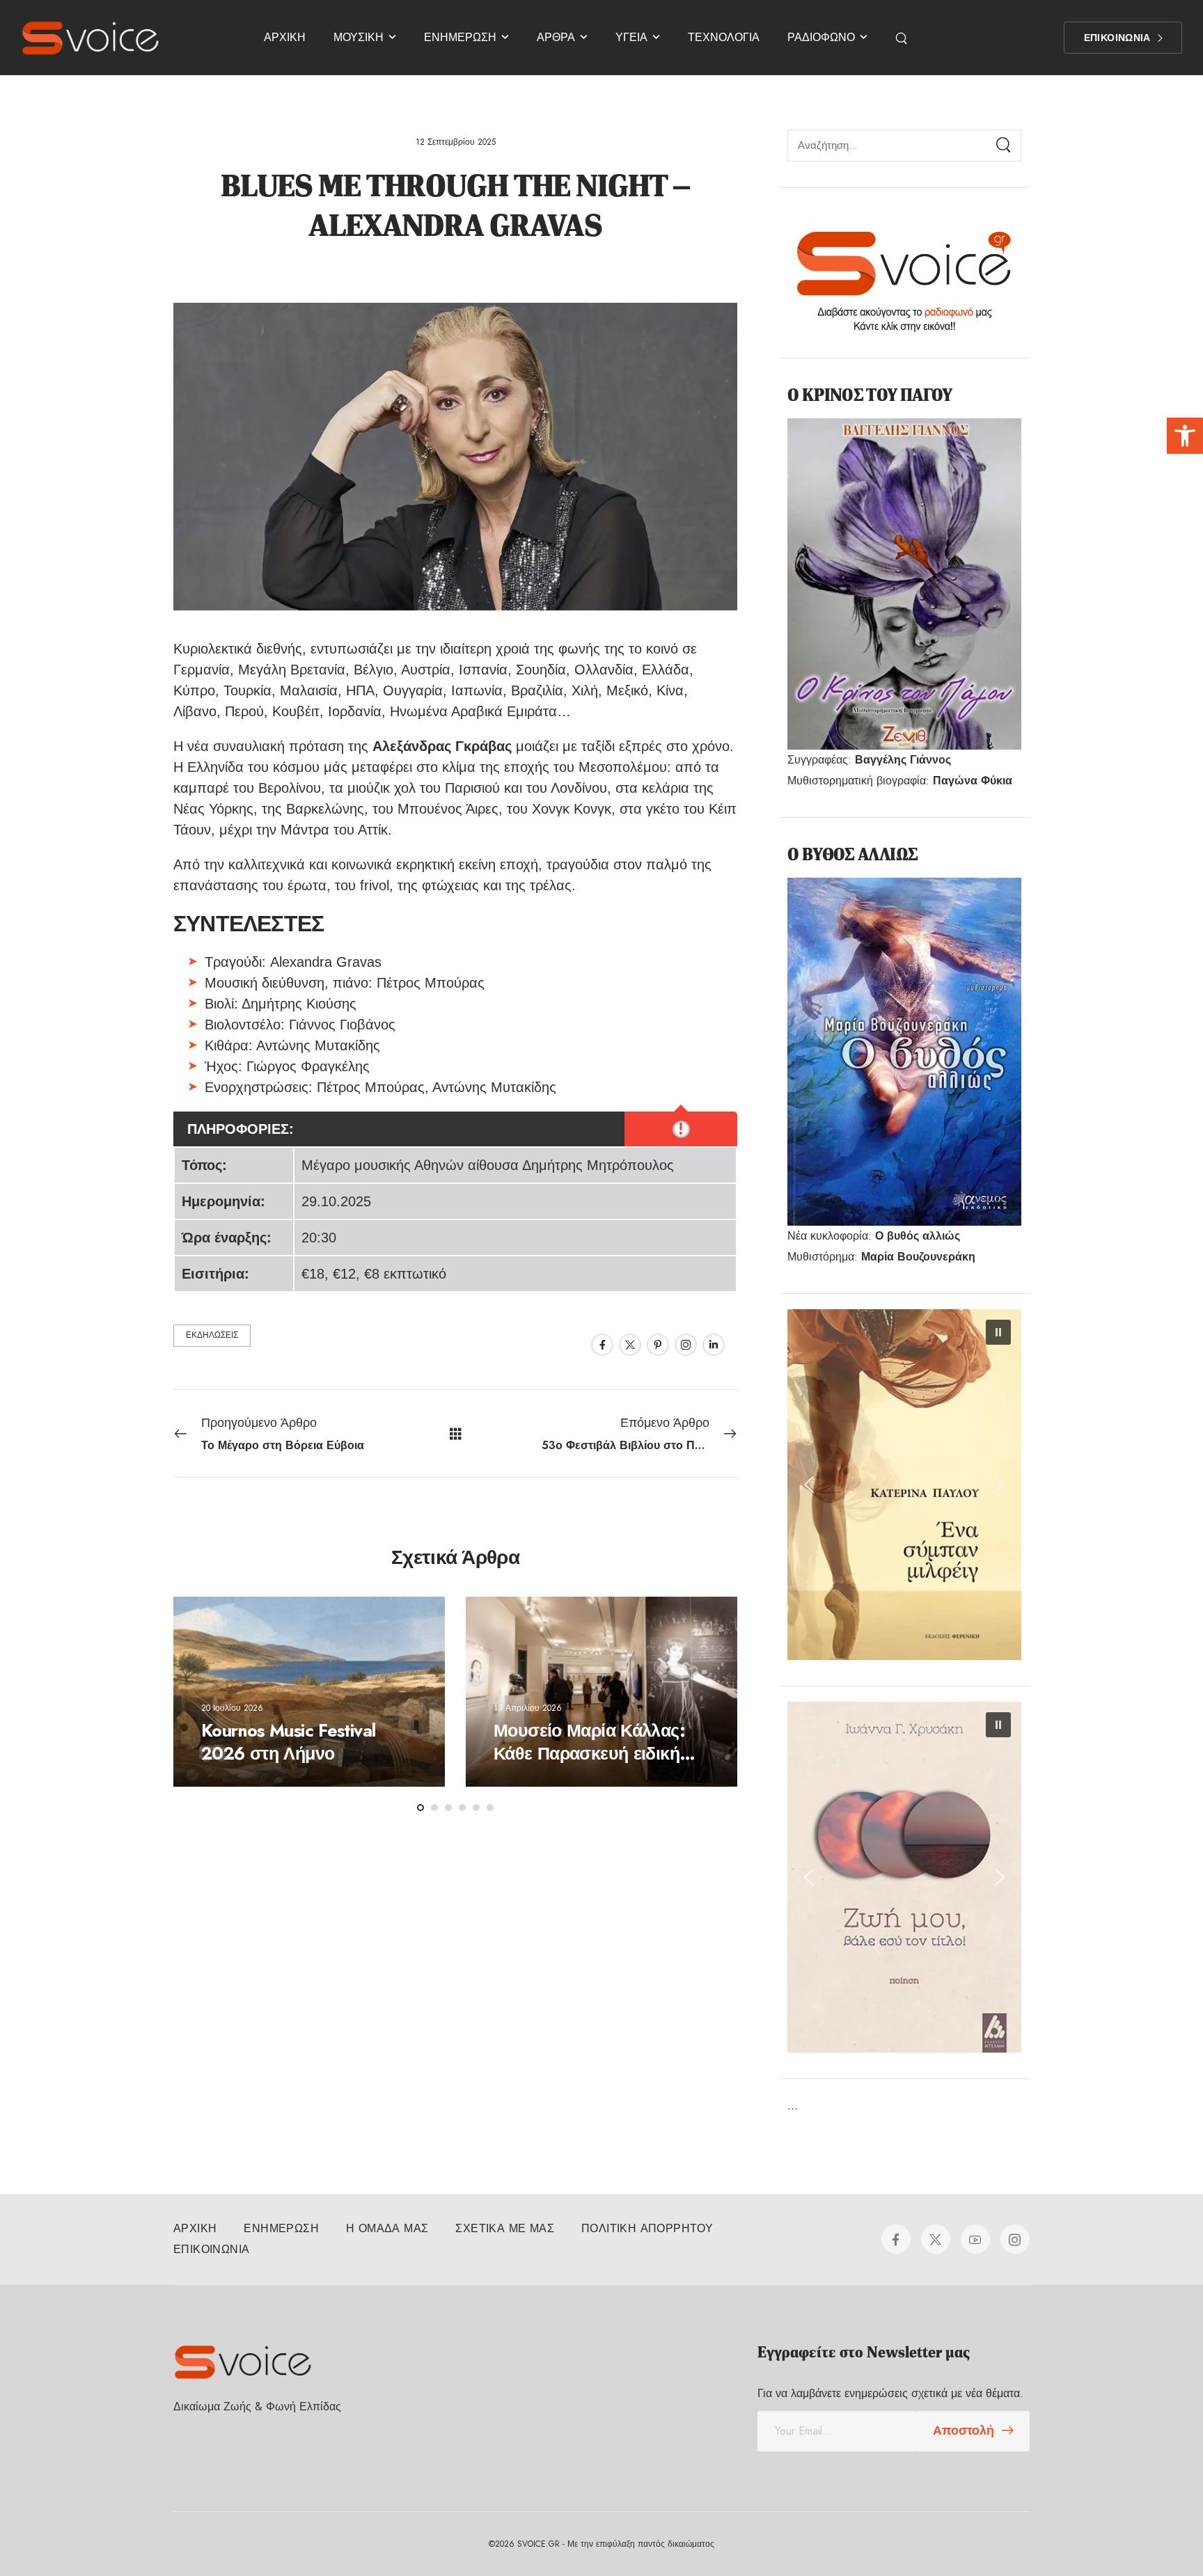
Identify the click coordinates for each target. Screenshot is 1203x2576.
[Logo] (91, 38)
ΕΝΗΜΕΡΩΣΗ (460, 37)
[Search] (903, 38)
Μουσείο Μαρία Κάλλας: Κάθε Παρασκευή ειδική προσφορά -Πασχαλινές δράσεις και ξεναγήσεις (589, 1764)
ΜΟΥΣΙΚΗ (359, 37)
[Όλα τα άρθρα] (456, 1433)
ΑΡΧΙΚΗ (285, 37)
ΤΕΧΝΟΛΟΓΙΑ (724, 37)
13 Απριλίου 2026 (528, 1707)
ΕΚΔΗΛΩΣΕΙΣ (212, 1335)
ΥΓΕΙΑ (631, 37)
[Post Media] (309, 1692)
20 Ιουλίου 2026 (232, 1707)
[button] (1185, 436)
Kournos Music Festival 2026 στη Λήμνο (288, 1742)
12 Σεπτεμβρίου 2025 (456, 142)
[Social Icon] (602, 1345)
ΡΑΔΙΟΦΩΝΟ (821, 37)
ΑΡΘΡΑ (556, 37)
